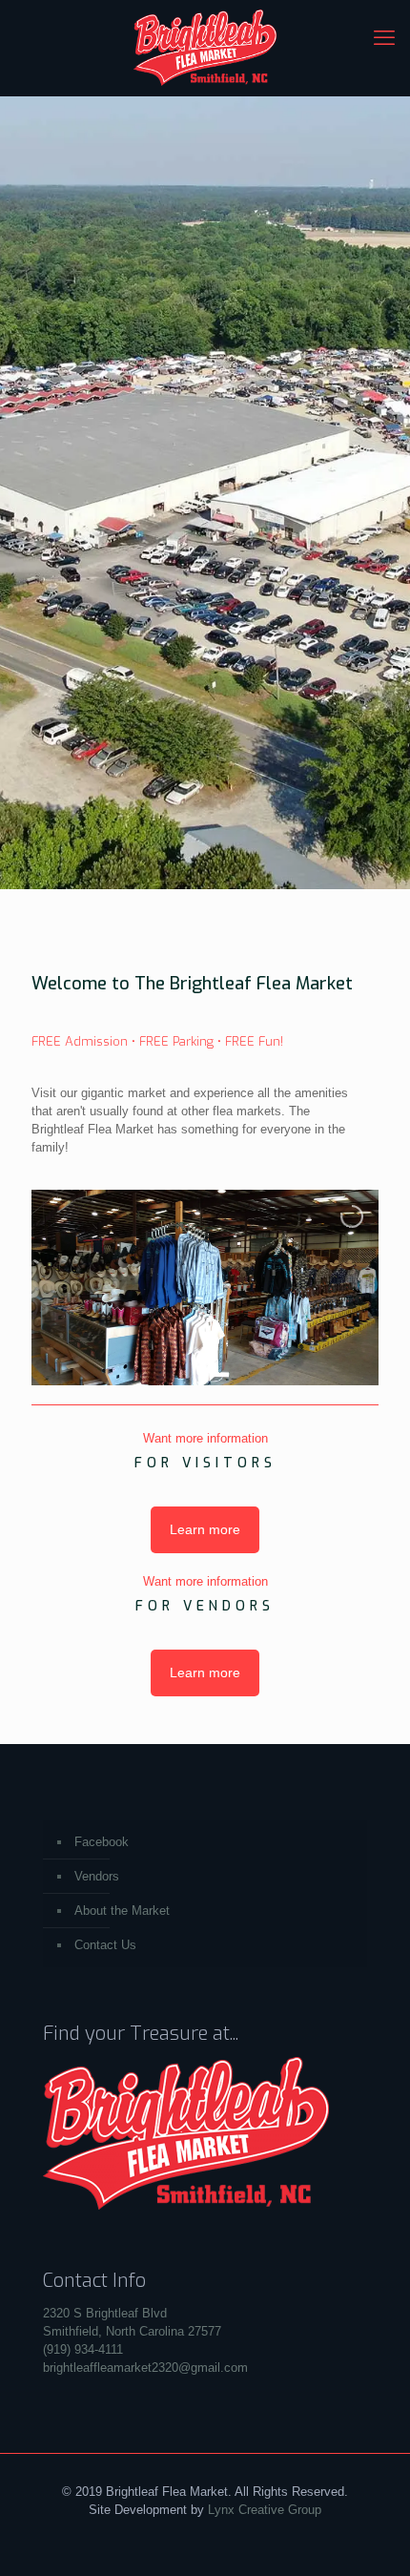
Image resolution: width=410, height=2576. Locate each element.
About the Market (122, 1911)
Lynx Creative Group (265, 2510)
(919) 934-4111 (83, 2349)
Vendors (97, 1876)
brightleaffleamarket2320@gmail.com (145, 2368)
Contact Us (105, 1945)
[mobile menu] (384, 38)
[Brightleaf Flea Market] (205, 48)
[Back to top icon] (371, 2537)
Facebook (102, 1842)
